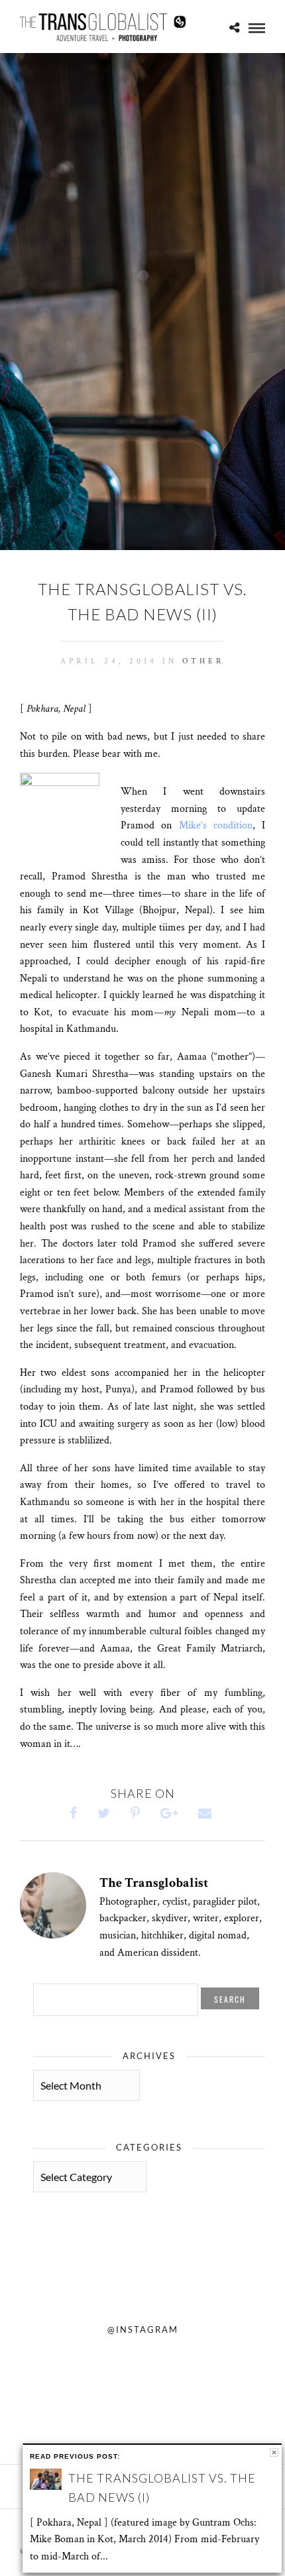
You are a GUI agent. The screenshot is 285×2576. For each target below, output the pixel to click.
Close (274, 2452)
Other (203, 661)
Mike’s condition (216, 825)
